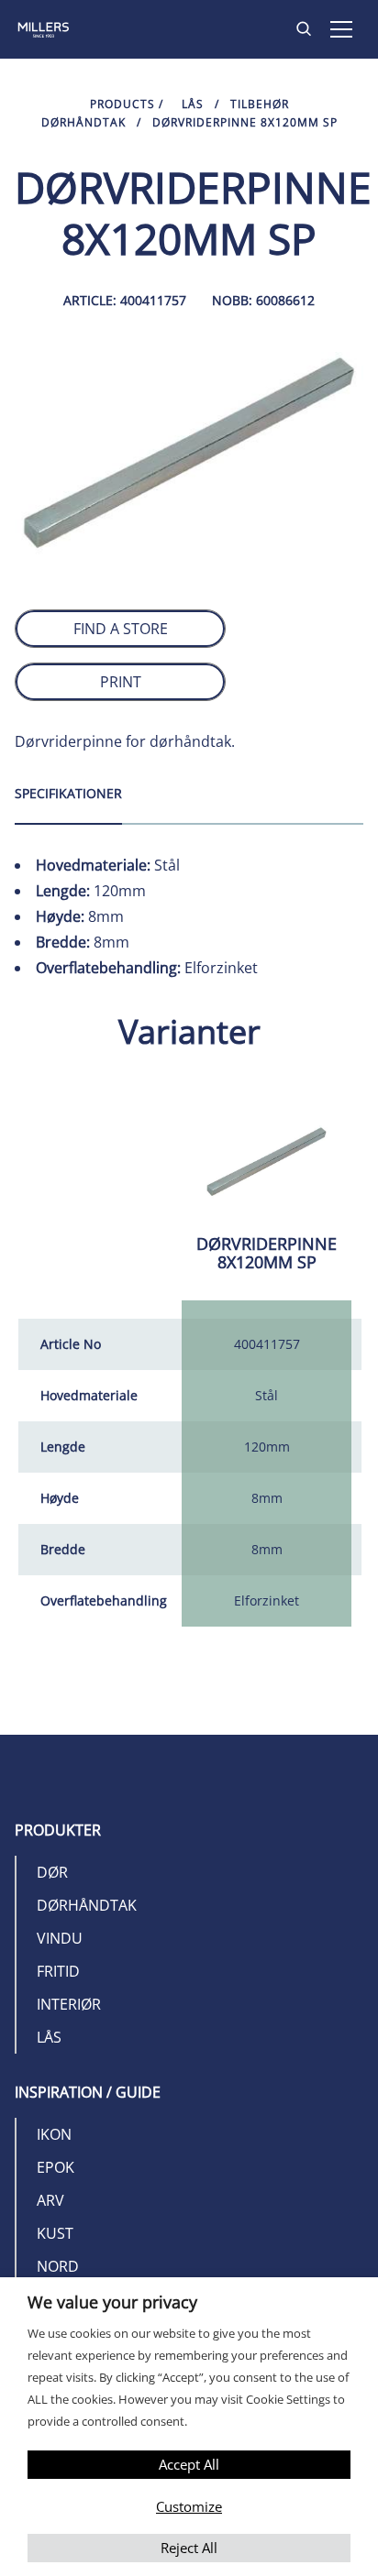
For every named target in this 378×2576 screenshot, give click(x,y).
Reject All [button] (189, 2548)
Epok (56, 2167)
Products (122, 104)
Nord (58, 2266)
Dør (52, 1872)
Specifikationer (68, 793)
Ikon (54, 2134)
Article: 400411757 (125, 300)
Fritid (58, 1971)
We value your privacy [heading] (112, 2302)
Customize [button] (189, 2506)
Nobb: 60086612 (263, 300)
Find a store (121, 629)
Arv (50, 2200)
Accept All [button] (189, 2464)
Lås (193, 104)
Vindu (60, 1938)
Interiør (69, 2004)
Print (121, 682)
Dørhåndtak (87, 1905)
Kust (55, 2233)
